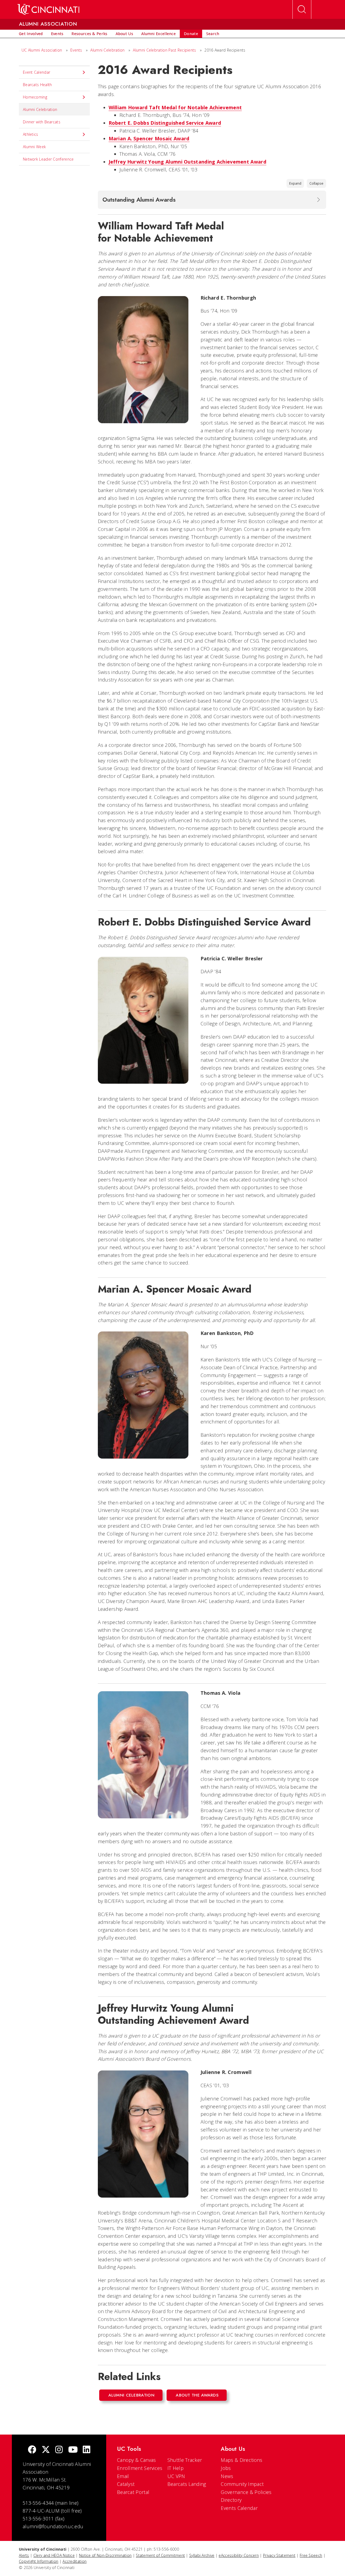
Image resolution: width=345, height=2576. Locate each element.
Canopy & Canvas (137, 2460)
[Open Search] (302, 9)
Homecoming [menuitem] (35, 97)
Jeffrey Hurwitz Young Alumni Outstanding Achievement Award (187, 162)
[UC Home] (48, 9)
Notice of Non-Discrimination (105, 2555)
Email (123, 2476)
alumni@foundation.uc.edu (53, 2526)
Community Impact (242, 2484)
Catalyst (126, 2484)
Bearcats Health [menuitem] (37, 85)
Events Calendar (239, 2508)
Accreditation (75, 2561)
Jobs (226, 2468)
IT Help (175, 2468)
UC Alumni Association (42, 50)
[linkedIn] (87, 2450)
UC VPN (176, 2476)
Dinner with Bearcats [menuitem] (42, 122)
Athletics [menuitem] (31, 134)
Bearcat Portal (133, 2492)
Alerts (24, 2555)
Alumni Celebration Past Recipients (164, 50)
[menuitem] (31, 34)
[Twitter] (46, 2450)
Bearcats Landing (187, 2484)
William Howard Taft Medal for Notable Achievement (175, 107)
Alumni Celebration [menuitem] (40, 109)
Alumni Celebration (107, 50)
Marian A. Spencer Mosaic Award (149, 138)
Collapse (316, 183)
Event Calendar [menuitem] (37, 72)
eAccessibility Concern (239, 2555)
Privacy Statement (279, 2555)
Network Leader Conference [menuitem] (48, 159)
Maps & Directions (241, 2460)
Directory (231, 2500)
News (227, 2476)
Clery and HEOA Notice (54, 2555)
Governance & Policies (246, 2492)
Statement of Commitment (160, 2555)
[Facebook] (32, 2450)
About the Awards (197, 2395)
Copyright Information (39, 2561)
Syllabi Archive (202, 2555)
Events (76, 50)
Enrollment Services (140, 2468)
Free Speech (311, 2555)
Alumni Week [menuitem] (34, 147)
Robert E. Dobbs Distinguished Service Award (165, 123)
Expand (295, 183)
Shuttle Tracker (185, 2460)
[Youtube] (73, 2450)
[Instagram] (59, 2450)
